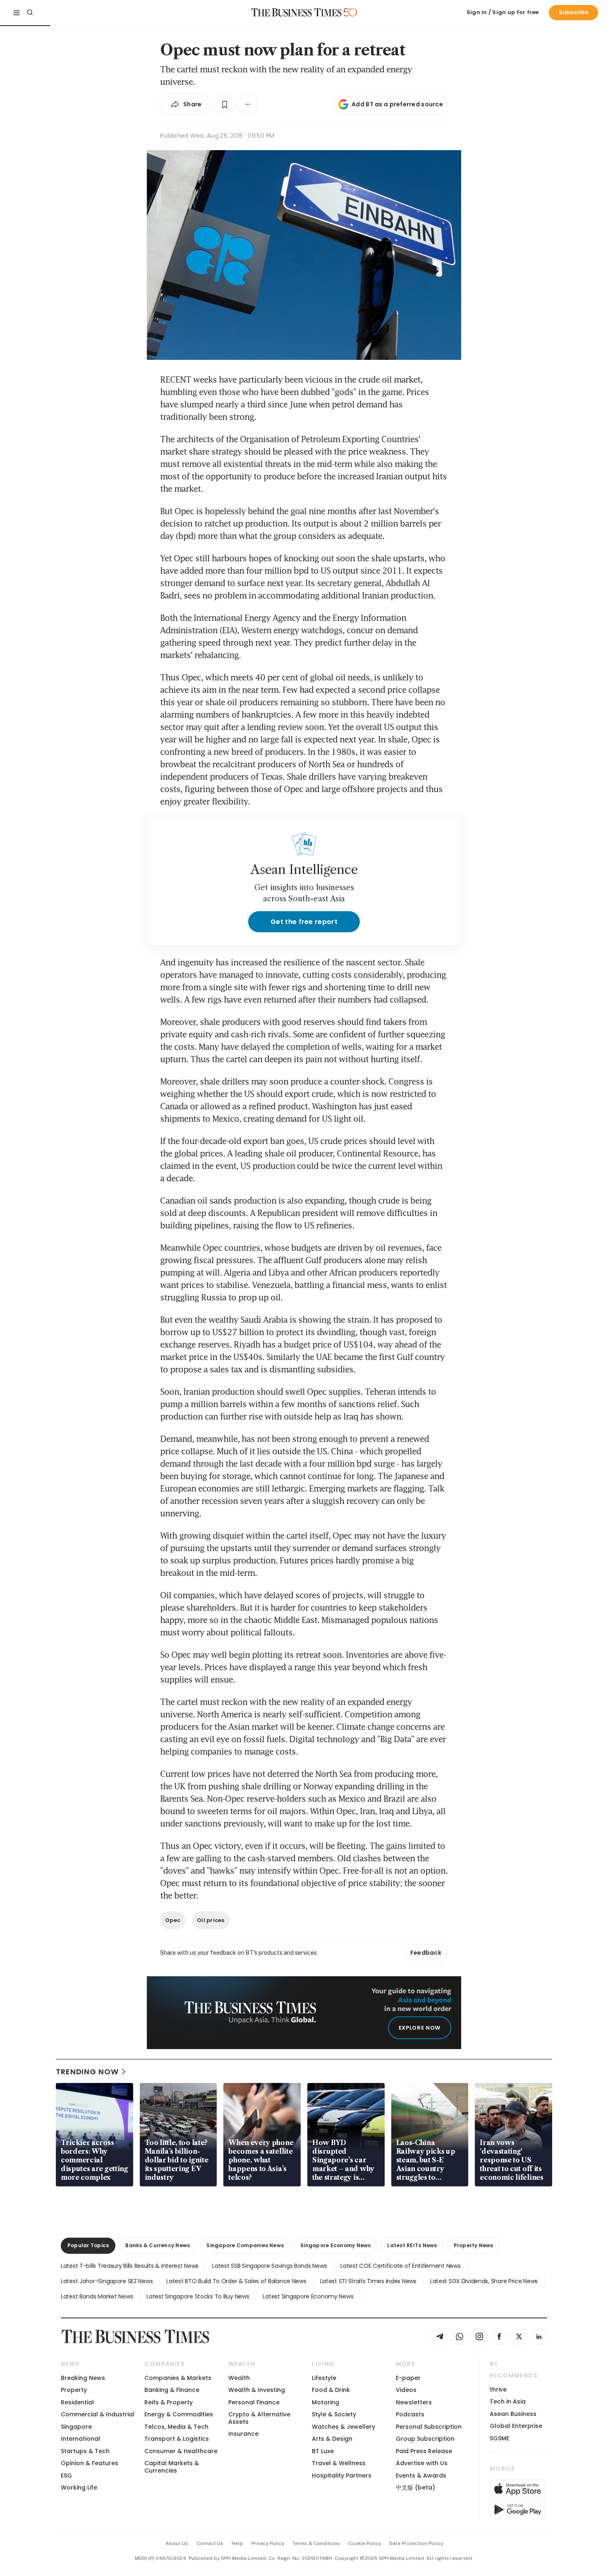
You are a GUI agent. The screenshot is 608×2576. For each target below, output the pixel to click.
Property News (474, 2245)
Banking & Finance (172, 2390)
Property (74, 2390)
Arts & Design (332, 2439)
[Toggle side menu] (17, 12)
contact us (210, 2543)
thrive (498, 2389)
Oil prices (211, 1920)
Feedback (426, 1953)
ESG (66, 2475)
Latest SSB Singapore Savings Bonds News (269, 2266)
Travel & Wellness (339, 2463)
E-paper (408, 2378)
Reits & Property (169, 2402)
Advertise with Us (422, 2463)
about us (177, 2543)
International (80, 2439)
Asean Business (513, 2414)
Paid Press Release (424, 2451)
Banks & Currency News (158, 2245)
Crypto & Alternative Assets (259, 2418)
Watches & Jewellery (343, 2427)
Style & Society (334, 2414)
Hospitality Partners (342, 2475)
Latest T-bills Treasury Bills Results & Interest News (130, 2266)
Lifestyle (324, 2378)
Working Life (79, 2487)
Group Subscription (425, 2439)
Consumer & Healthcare (181, 2451)
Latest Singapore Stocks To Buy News (198, 2296)
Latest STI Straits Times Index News (368, 2281)
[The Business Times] (297, 12)
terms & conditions (316, 2543)
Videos (406, 2390)
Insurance (243, 2434)
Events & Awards (421, 2475)
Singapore (76, 2427)
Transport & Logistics (177, 2439)
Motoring (326, 2402)
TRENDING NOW (87, 2072)
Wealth (239, 2378)
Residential (77, 2402)
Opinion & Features (90, 2463)
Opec (173, 1920)
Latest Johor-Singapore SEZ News (107, 2281)
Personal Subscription (429, 2427)
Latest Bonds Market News (97, 2296)
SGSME (499, 2438)
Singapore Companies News (245, 2245)
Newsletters (414, 2402)
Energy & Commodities (179, 2414)
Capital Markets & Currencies (172, 2467)
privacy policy (268, 2543)
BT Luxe (323, 2451)
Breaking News (83, 2378)
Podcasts (410, 2414)
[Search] (30, 12)
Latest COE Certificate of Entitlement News (400, 2266)
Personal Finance (254, 2402)
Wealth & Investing (257, 2390)
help (237, 2543)
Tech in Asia (508, 2401)
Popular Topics (88, 2245)
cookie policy (365, 2543)
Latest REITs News (412, 2245)
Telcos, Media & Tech (176, 2427)
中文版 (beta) (415, 2487)
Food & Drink (331, 2390)
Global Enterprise (516, 2426)
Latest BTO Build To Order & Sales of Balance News (236, 2281)
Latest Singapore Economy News (308, 2296)
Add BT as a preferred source (397, 104)
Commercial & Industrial (98, 2414)
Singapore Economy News (335, 2245)
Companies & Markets (178, 2378)
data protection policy (416, 2543)
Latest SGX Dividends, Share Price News (484, 2281)
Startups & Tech (85, 2451)
